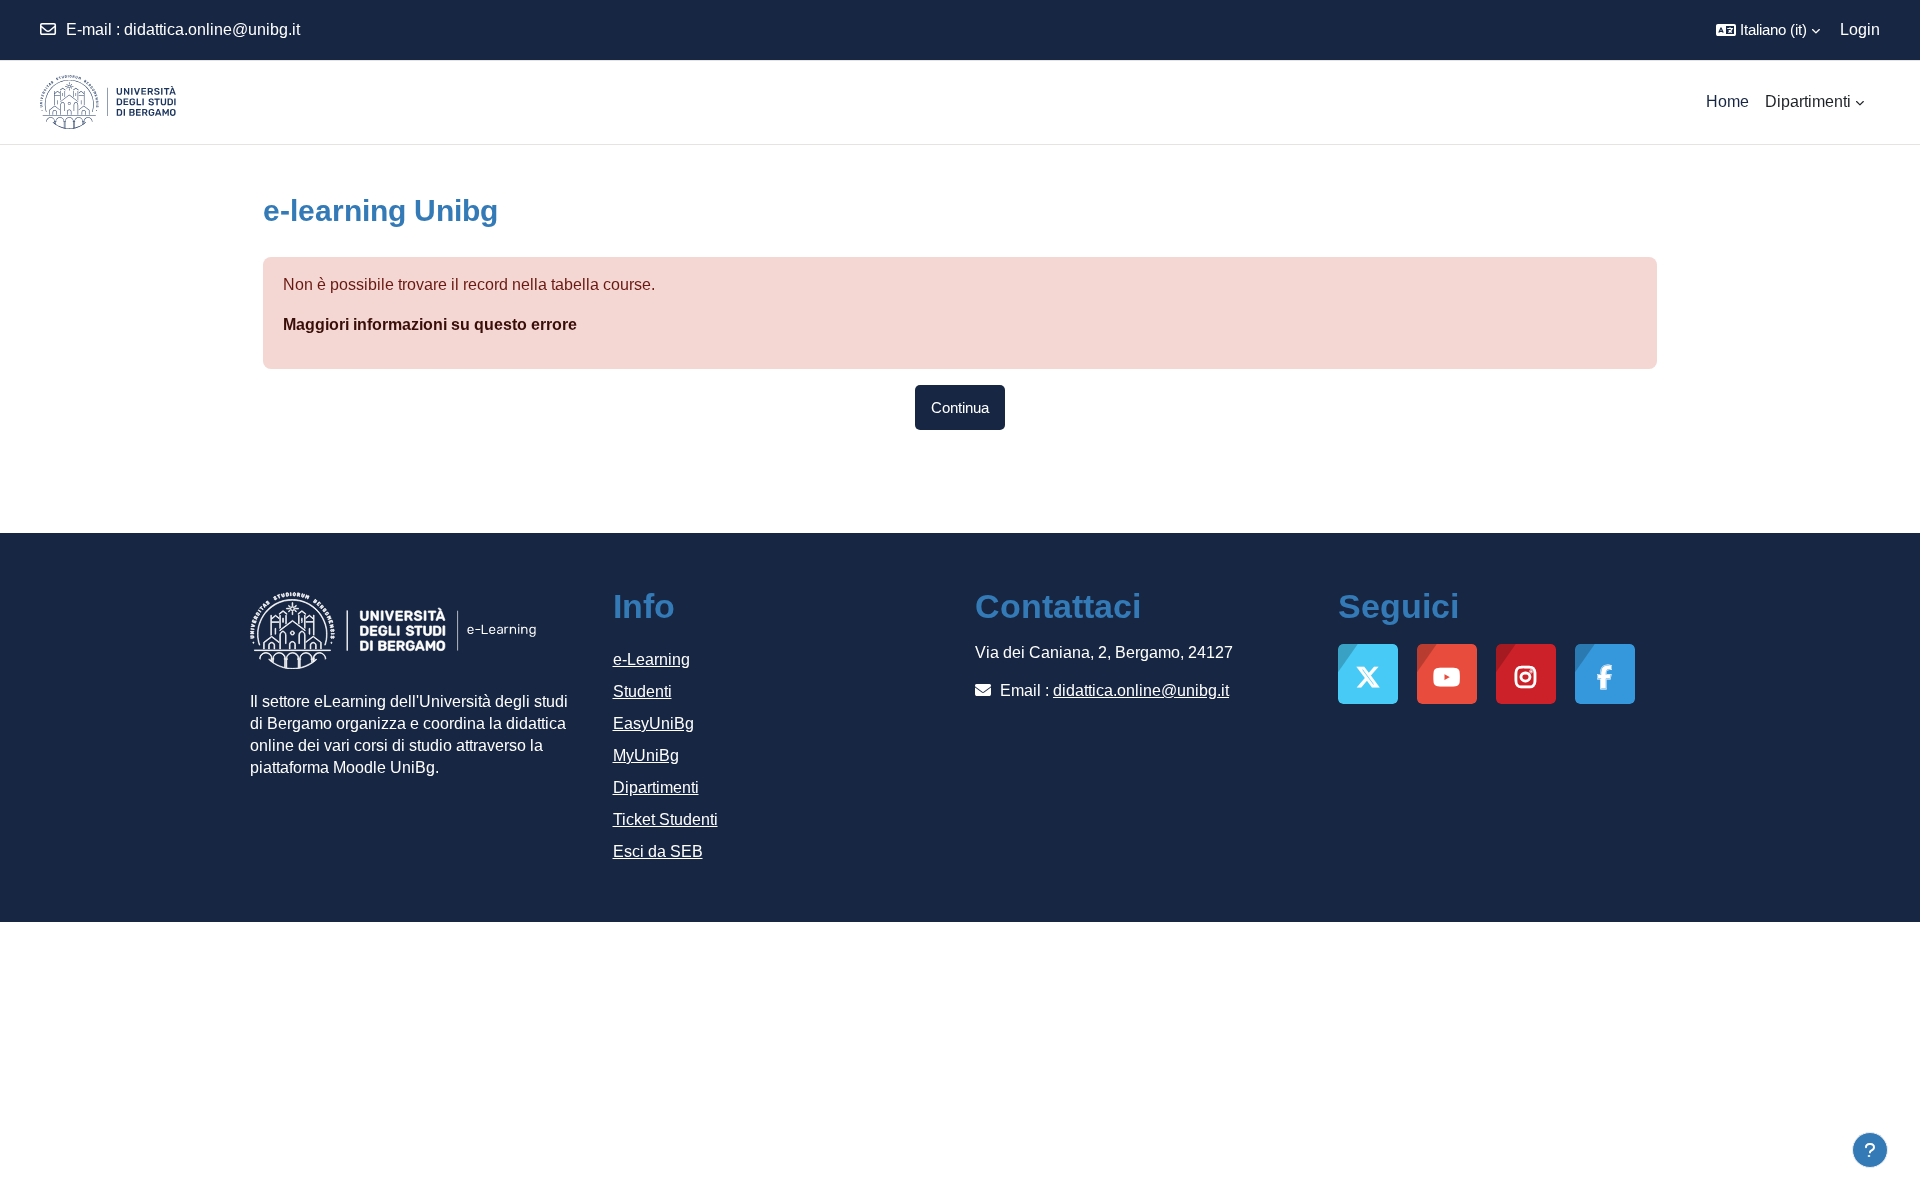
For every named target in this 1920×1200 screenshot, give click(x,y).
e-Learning (651, 659)
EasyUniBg (653, 723)
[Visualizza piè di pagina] (1870, 1150)
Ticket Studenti (665, 819)
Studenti (642, 691)
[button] (1768, 30)
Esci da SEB (658, 851)
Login (1860, 29)
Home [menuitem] (1727, 101)
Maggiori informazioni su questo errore (430, 324)
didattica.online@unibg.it (212, 29)
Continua (960, 407)
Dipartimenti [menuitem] (1808, 101)
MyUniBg (646, 755)
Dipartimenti (656, 787)
